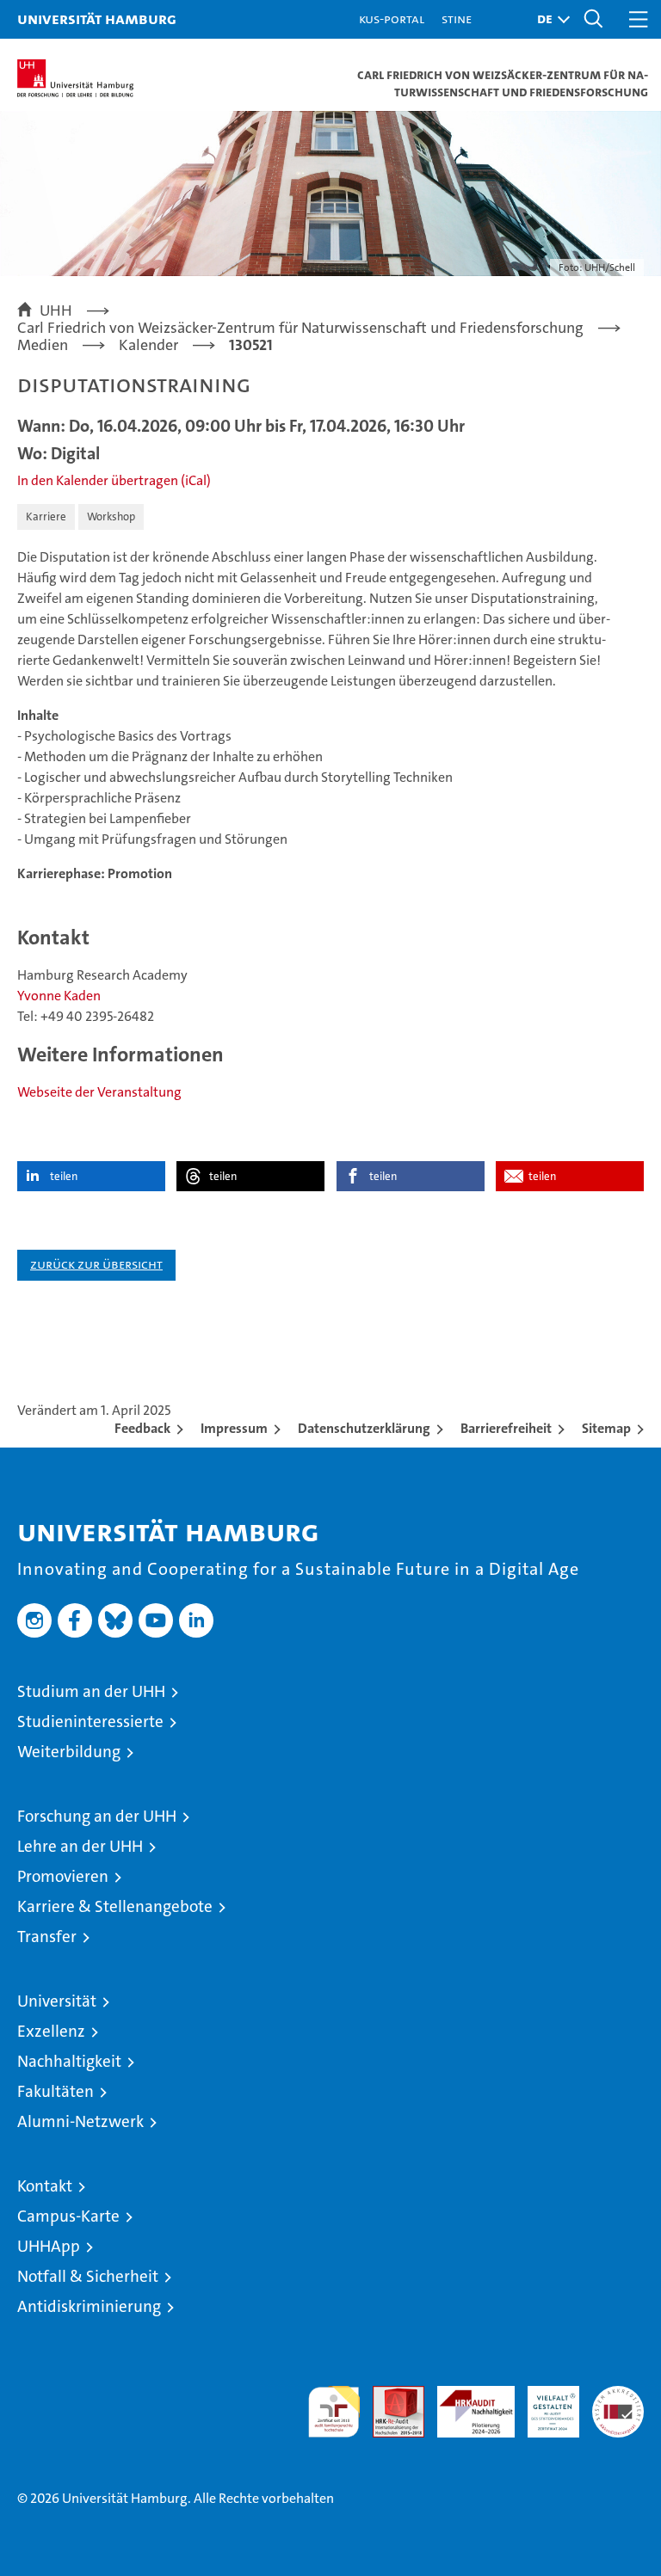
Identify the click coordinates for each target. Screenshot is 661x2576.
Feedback (142, 1428)
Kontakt (45, 2186)
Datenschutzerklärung (364, 1428)
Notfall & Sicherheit (88, 2276)
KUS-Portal (392, 18)
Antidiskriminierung (89, 2306)
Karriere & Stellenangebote (115, 1906)
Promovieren (63, 1876)
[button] (549, 19)
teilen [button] (64, 1176)
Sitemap (606, 1428)
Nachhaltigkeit (69, 2061)
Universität (57, 2001)
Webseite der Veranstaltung (99, 1092)
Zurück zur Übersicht (96, 1264)
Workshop (111, 516)
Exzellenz (51, 2031)
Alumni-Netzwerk (80, 2121)
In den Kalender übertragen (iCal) (114, 480)
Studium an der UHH (91, 1691)
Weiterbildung (69, 1752)
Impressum (234, 1428)
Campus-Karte (68, 2216)
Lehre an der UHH (80, 1846)
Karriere (46, 516)
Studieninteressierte (90, 1721)
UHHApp (49, 2246)
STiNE (457, 18)
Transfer (47, 1937)
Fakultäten (56, 2091)
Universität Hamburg (97, 18)
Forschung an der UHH (97, 1816)
